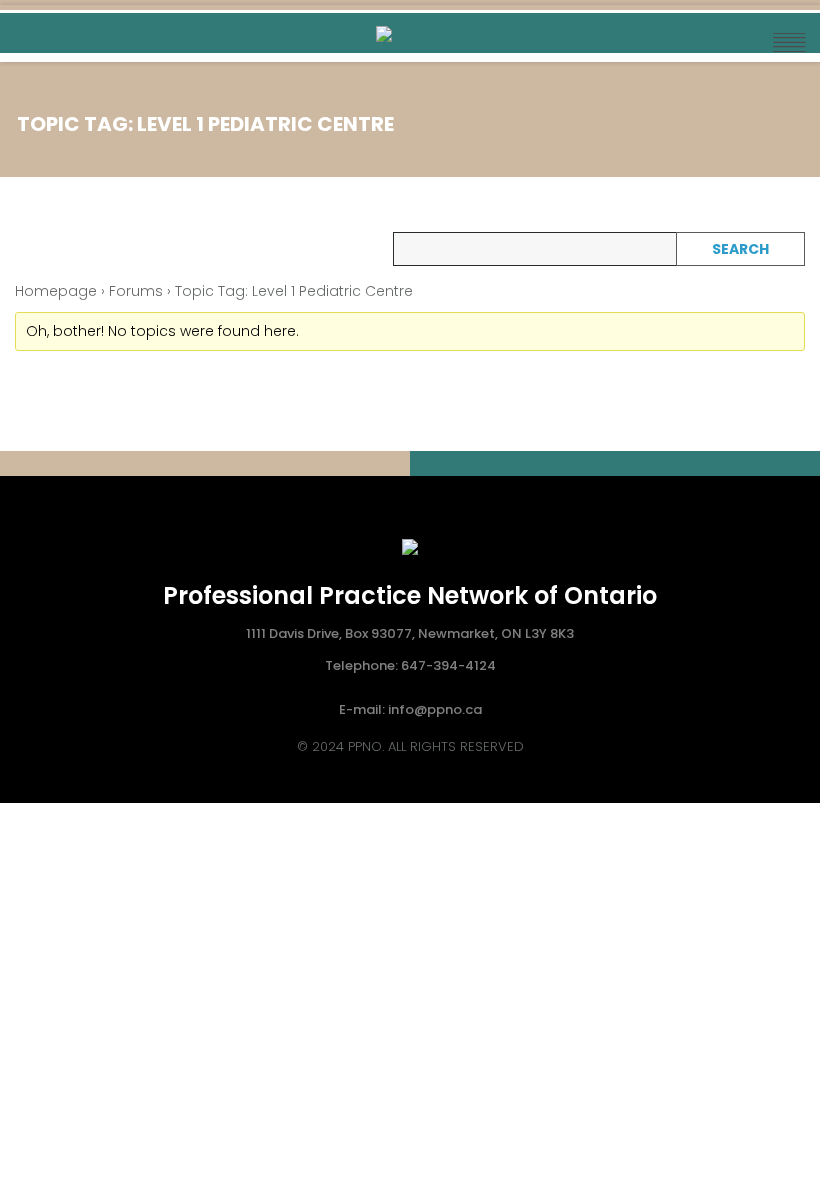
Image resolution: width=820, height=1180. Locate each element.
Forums (136, 291)
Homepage (56, 291)
